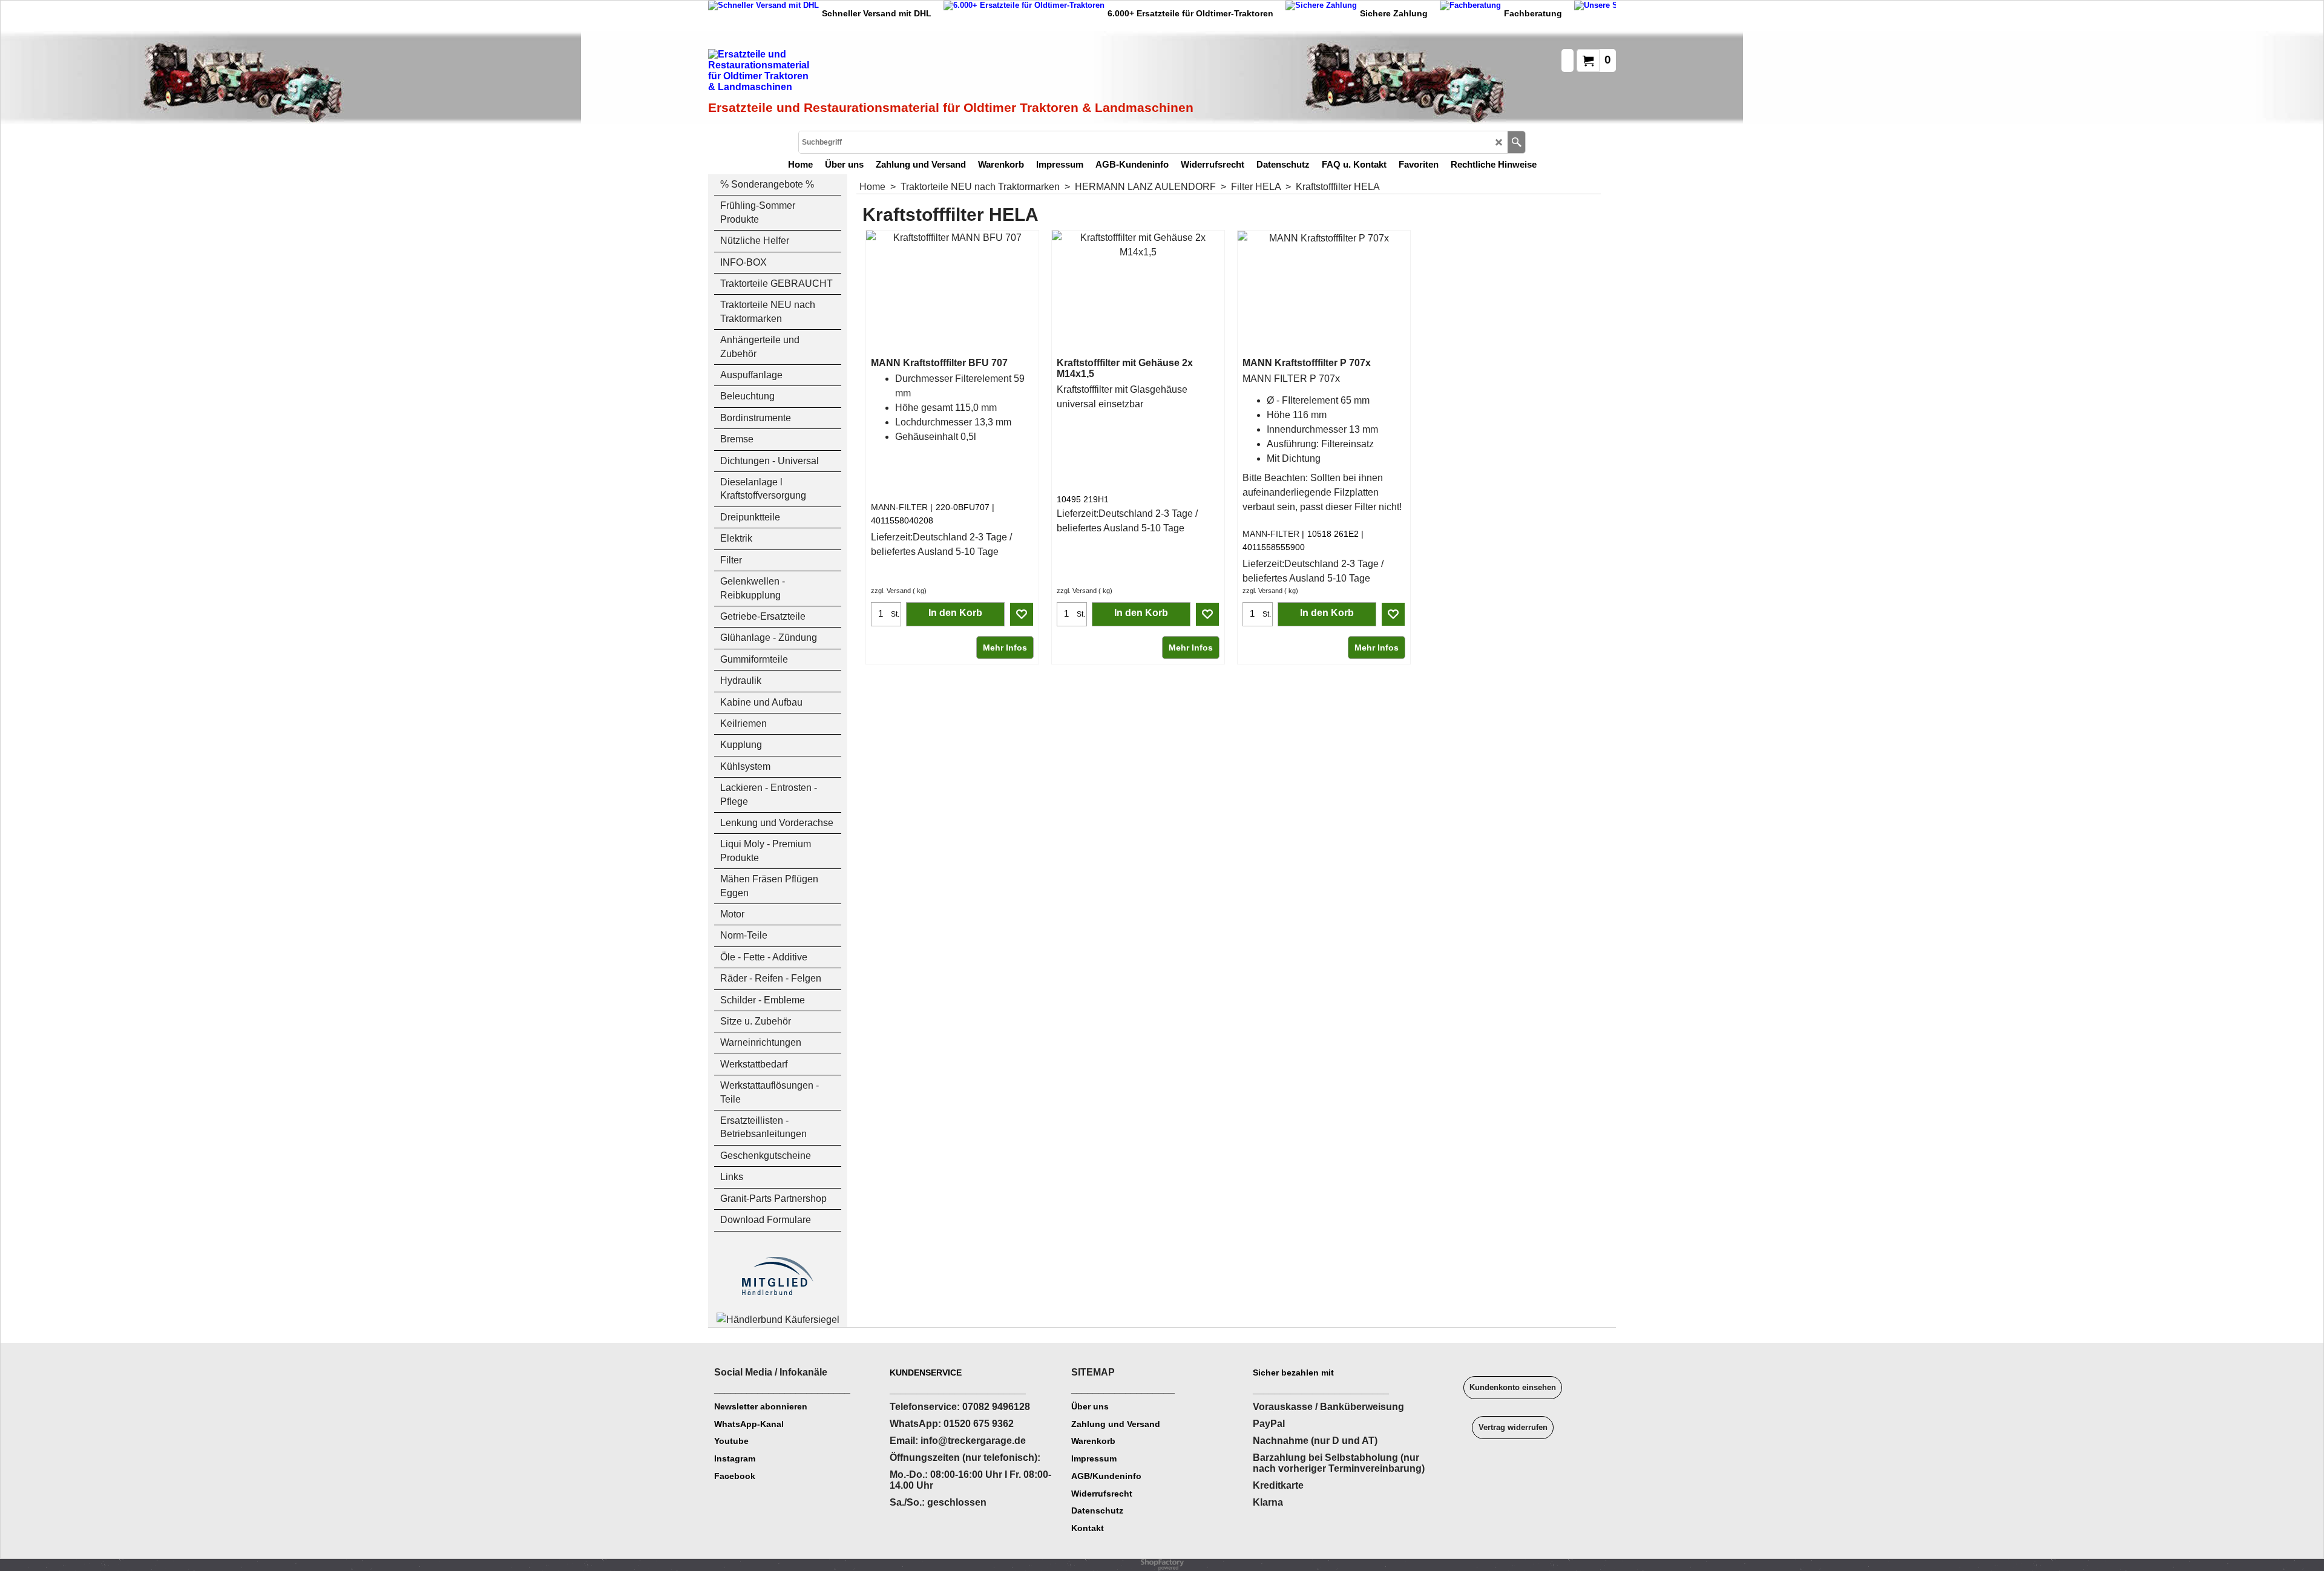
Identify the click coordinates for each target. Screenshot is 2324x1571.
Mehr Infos (1005, 648)
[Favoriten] (1022, 614)
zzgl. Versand (891, 591)
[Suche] (1516, 142)
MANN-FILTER (899, 507)
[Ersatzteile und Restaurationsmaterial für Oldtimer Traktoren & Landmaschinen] (844, 73)
